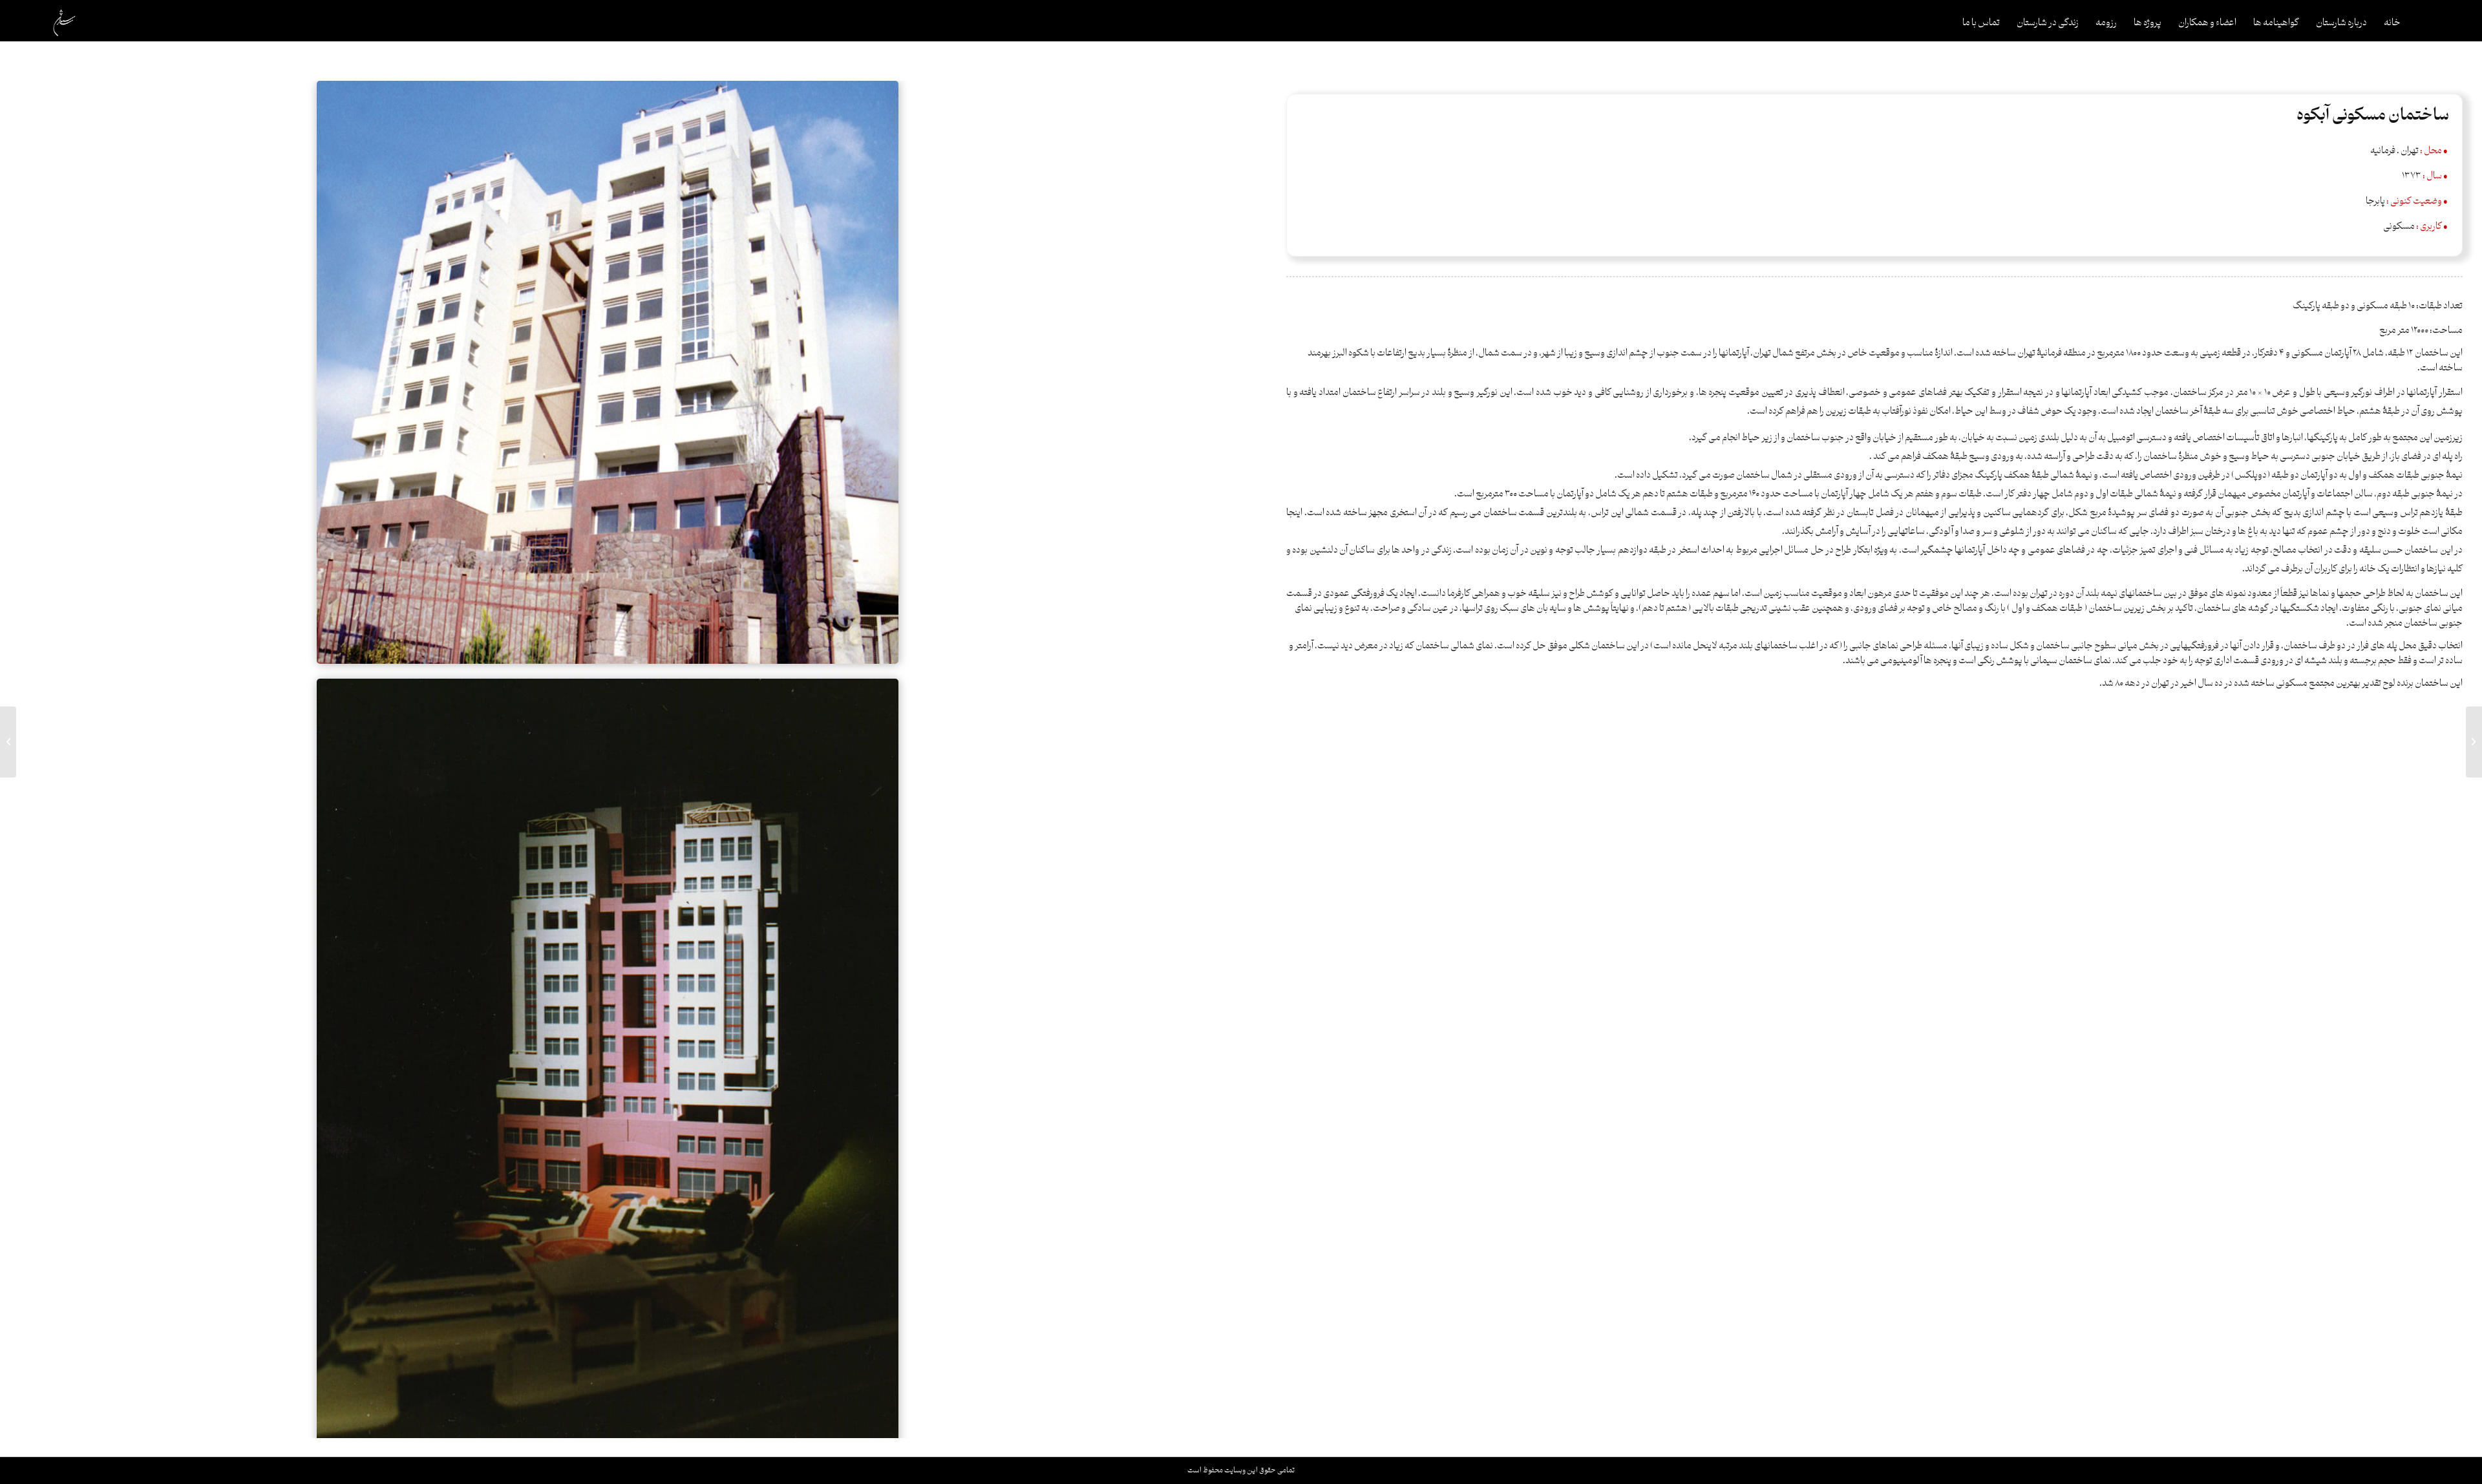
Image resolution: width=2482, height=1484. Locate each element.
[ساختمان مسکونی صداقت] (2474, 742)
